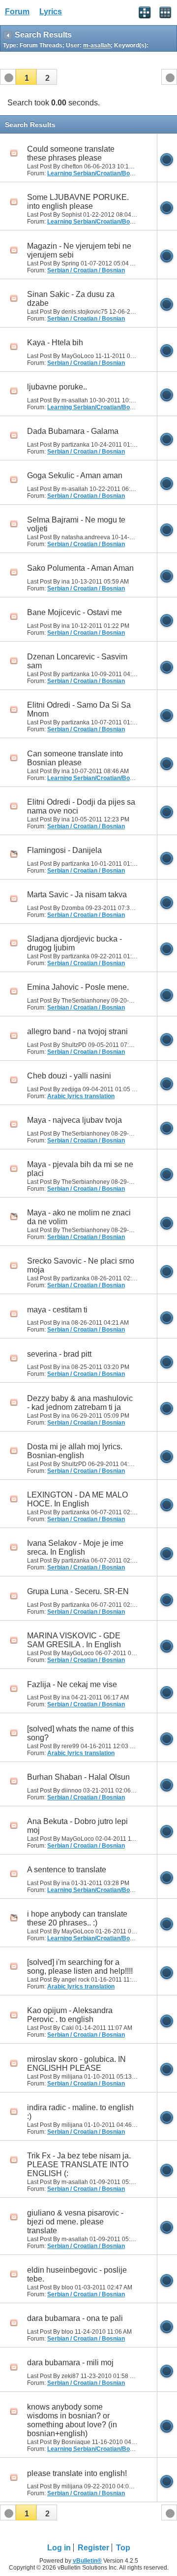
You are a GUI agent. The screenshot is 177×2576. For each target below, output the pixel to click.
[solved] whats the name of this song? (80, 1733)
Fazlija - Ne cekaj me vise (72, 1684)
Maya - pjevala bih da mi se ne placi (80, 1169)
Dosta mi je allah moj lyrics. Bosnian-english (75, 1451)
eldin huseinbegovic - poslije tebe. (77, 2274)
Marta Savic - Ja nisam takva (77, 895)
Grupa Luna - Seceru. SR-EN (78, 1591)
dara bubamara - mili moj (70, 2363)
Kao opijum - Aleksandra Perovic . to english (70, 2015)
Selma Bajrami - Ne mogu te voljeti (76, 524)
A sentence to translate (67, 1870)
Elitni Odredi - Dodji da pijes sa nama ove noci (81, 806)
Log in (59, 2548)
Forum (17, 12)
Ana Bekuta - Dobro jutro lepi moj (77, 1826)
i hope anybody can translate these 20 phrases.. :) (77, 1918)
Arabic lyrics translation (81, 1096)
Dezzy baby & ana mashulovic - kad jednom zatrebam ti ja (80, 1403)
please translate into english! (77, 2473)
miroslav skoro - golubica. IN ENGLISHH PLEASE (76, 2064)
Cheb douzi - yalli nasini (69, 1076)
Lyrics (51, 12)
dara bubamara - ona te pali (75, 2318)
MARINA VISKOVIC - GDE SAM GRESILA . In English (74, 1640)
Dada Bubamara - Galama (73, 431)
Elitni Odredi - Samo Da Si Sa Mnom (79, 709)
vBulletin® (87, 2561)
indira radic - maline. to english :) (80, 2112)
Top (123, 2548)
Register (93, 2548)
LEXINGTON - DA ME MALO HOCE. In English (77, 1499)
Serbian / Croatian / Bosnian (86, 270)
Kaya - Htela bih (55, 342)
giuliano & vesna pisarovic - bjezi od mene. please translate (75, 2222)
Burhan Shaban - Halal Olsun (78, 1777)
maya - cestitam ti (57, 1310)
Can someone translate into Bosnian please (75, 758)
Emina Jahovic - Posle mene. (78, 987)
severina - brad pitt (59, 1354)
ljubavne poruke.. (57, 387)
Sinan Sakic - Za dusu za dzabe (71, 299)
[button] (26, 77)
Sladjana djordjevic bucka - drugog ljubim (74, 943)
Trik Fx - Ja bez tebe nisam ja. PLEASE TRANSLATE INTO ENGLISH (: (79, 2165)
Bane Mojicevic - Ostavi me (74, 612)
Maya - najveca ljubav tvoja (74, 1120)
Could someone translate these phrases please (71, 153)
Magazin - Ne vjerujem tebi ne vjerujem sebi (79, 250)
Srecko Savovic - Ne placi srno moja (81, 1265)
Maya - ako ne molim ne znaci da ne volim (79, 1217)
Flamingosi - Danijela (64, 850)
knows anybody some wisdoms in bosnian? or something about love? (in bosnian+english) (72, 2420)
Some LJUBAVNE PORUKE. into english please (78, 202)
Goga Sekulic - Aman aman (75, 475)
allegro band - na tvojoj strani (77, 1031)
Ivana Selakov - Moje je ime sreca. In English (75, 1548)
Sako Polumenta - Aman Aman (80, 568)
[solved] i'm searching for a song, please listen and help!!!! (80, 1967)
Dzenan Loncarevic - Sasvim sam (77, 661)
